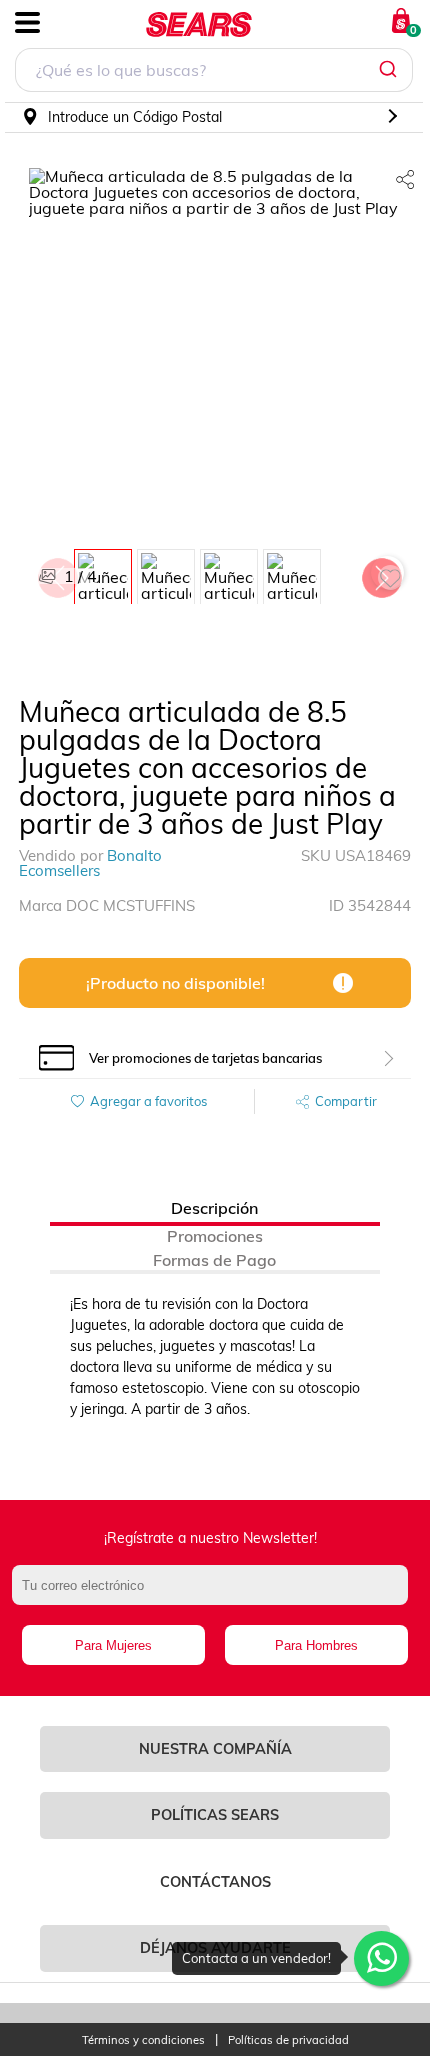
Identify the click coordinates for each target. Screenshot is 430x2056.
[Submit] (390, 70)
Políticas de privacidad (288, 2040)
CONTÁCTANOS (215, 1882)
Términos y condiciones (143, 2040)
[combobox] (214, 72)
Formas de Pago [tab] (214, 1260)
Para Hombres (316, 1645)
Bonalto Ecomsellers (90, 863)
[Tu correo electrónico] (215, 1595)
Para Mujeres (113, 1645)
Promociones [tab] (215, 1236)
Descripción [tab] (214, 1208)
